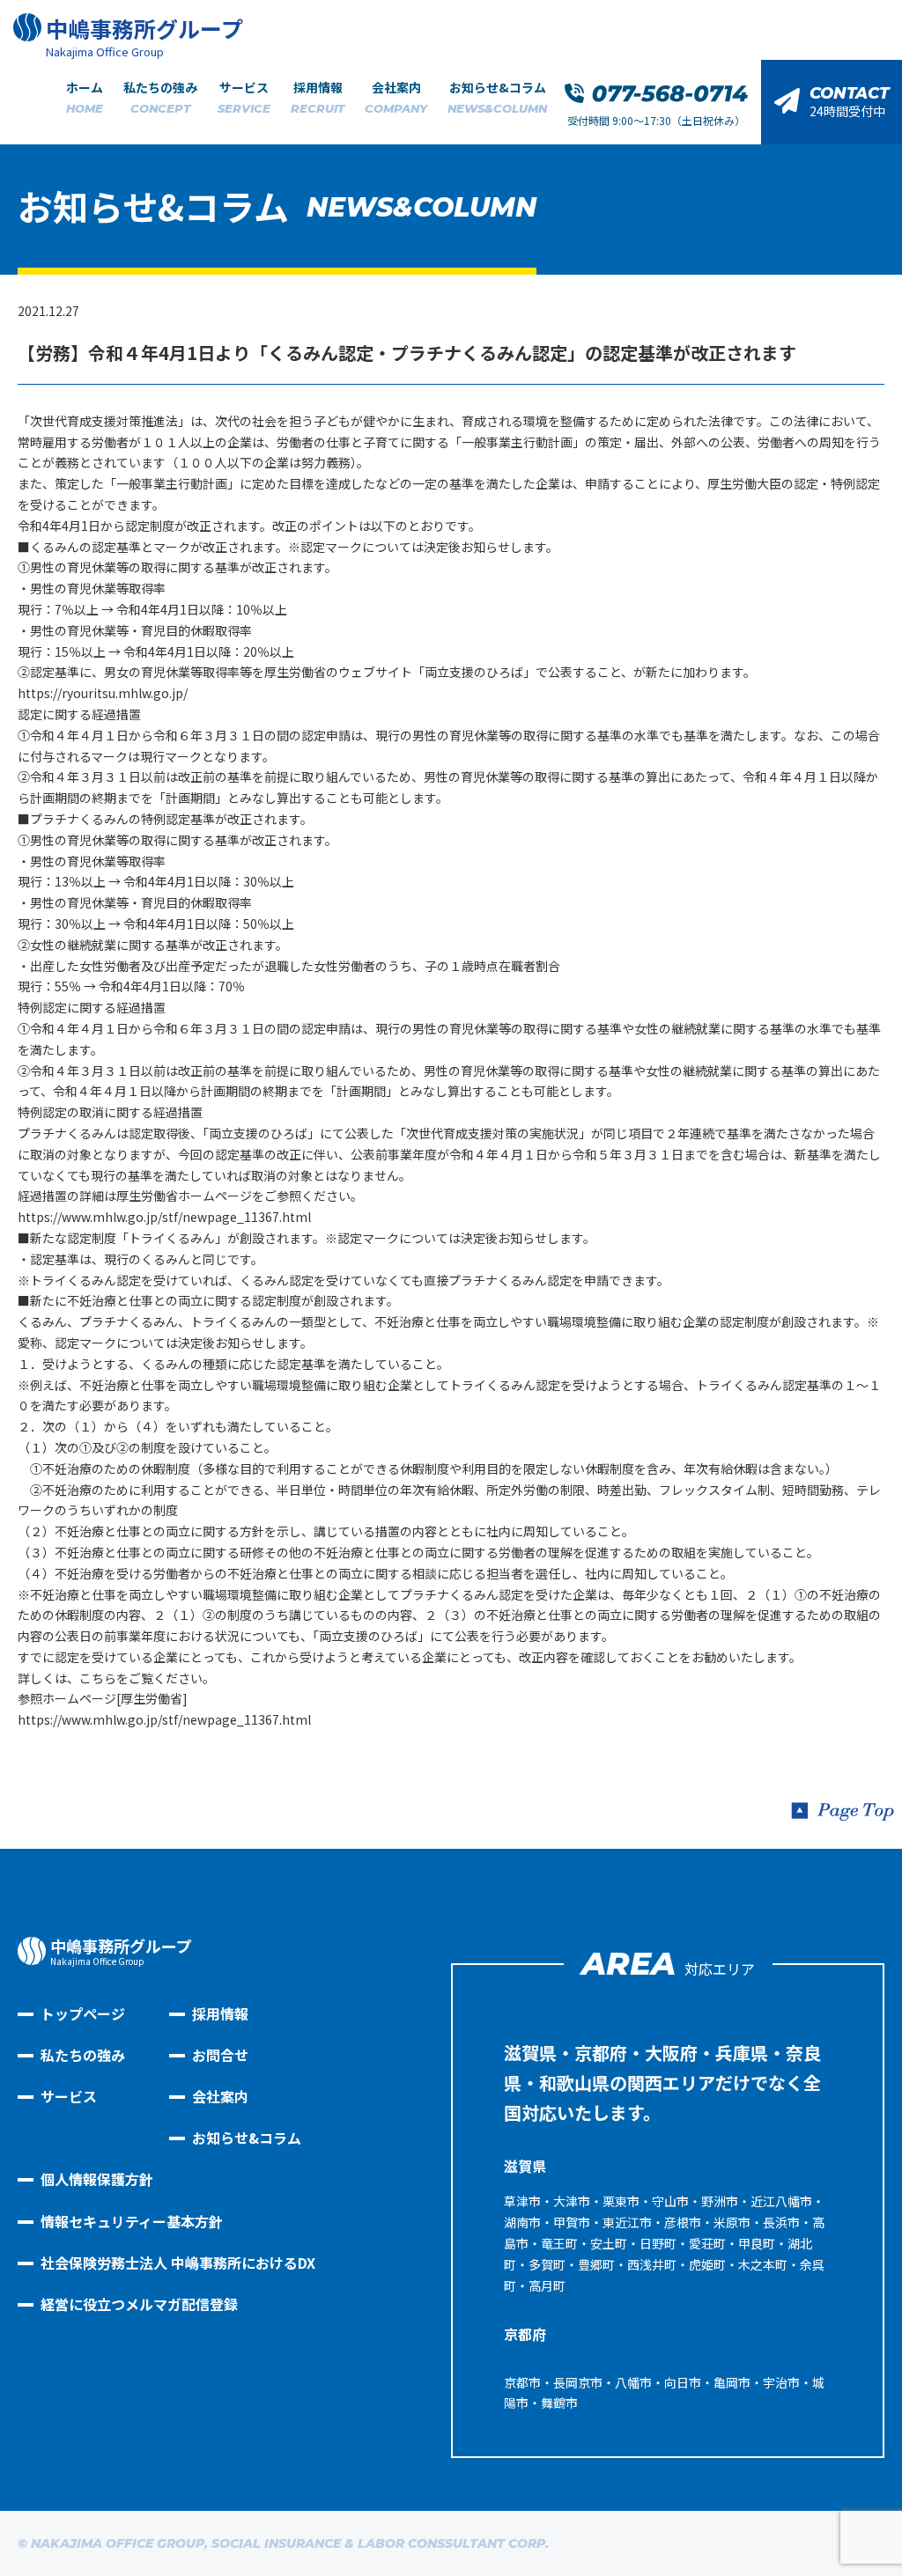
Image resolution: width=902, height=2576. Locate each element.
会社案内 (396, 97)
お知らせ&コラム (497, 97)
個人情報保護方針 (97, 2179)
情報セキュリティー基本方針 (132, 2221)
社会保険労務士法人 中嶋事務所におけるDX (178, 2263)
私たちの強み (160, 97)
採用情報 (318, 97)
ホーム (85, 97)
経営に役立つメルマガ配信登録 (139, 2304)
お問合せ (220, 2055)
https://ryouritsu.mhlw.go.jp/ (103, 693)
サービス (244, 97)
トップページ (83, 2013)
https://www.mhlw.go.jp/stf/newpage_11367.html (164, 1217)
